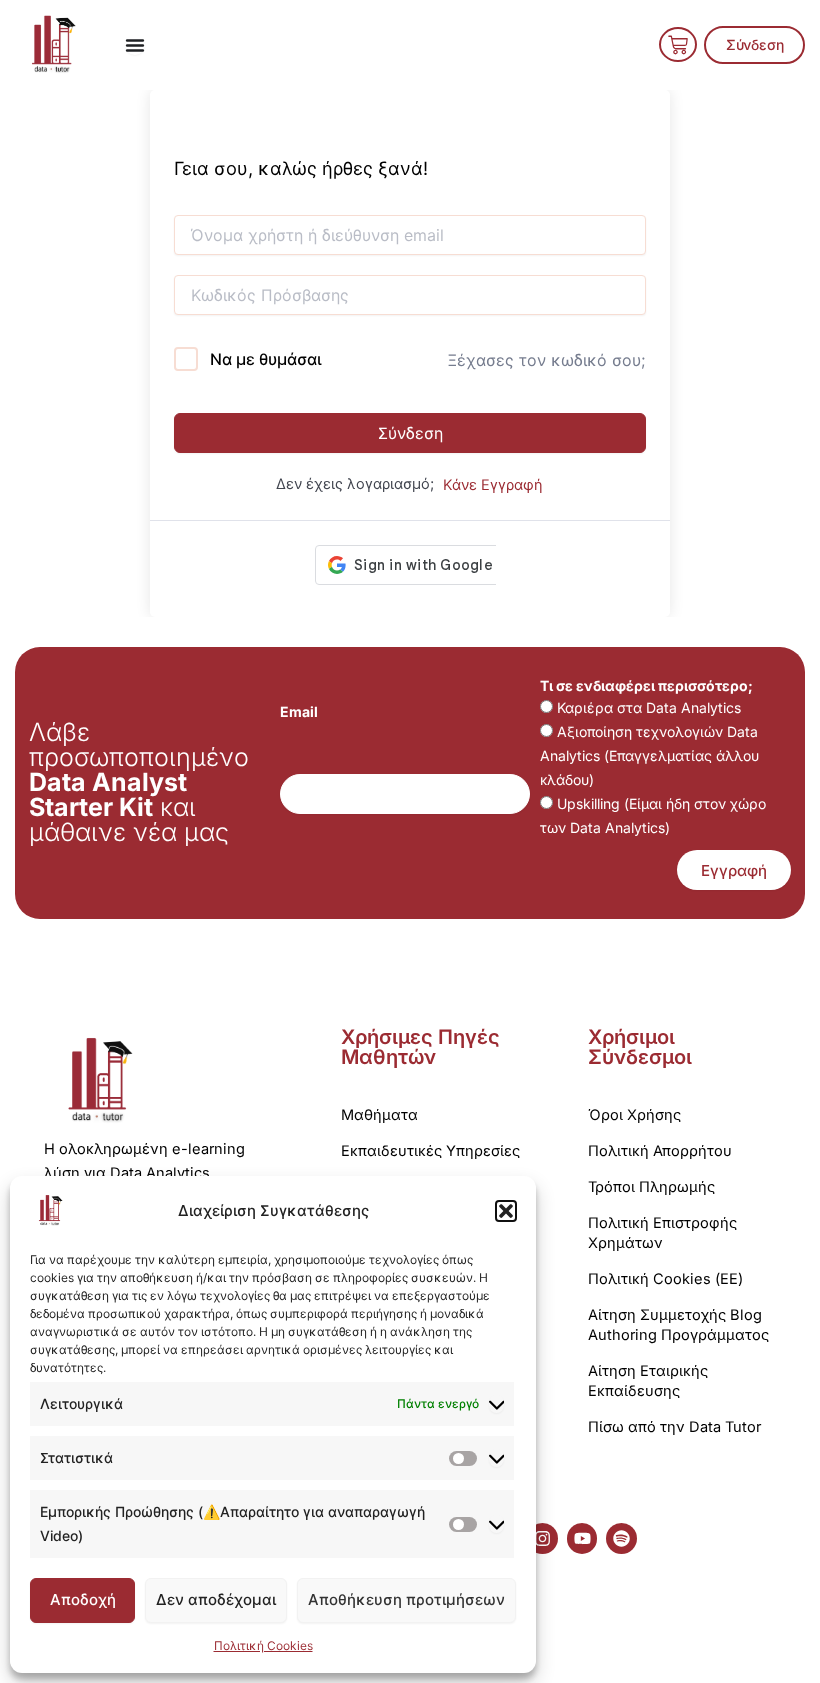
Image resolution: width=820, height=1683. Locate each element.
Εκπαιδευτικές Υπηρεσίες (430, 1151)
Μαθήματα (379, 1115)
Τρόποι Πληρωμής (651, 1187)
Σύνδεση (410, 433)
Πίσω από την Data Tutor (674, 1427)
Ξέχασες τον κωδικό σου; (546, 360)
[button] (506, 1211)
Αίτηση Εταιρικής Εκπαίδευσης (648, 1381)
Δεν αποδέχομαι (216, 1599)
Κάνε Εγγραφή (493, 485)
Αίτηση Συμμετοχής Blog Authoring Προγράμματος (678, 1325)
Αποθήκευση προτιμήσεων (406, 1599)
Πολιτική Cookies (263, 1645)
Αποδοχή (83, 1599)
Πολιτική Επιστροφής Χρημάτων (662, 1233)
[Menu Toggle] (135, 45)
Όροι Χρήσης (634, 1115)
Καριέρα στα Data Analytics (649, 707)
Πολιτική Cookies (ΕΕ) (665, 1279)
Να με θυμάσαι (266, 359)
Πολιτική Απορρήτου (660, 1151)
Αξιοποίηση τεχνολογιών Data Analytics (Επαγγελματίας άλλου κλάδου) (649, 755)
